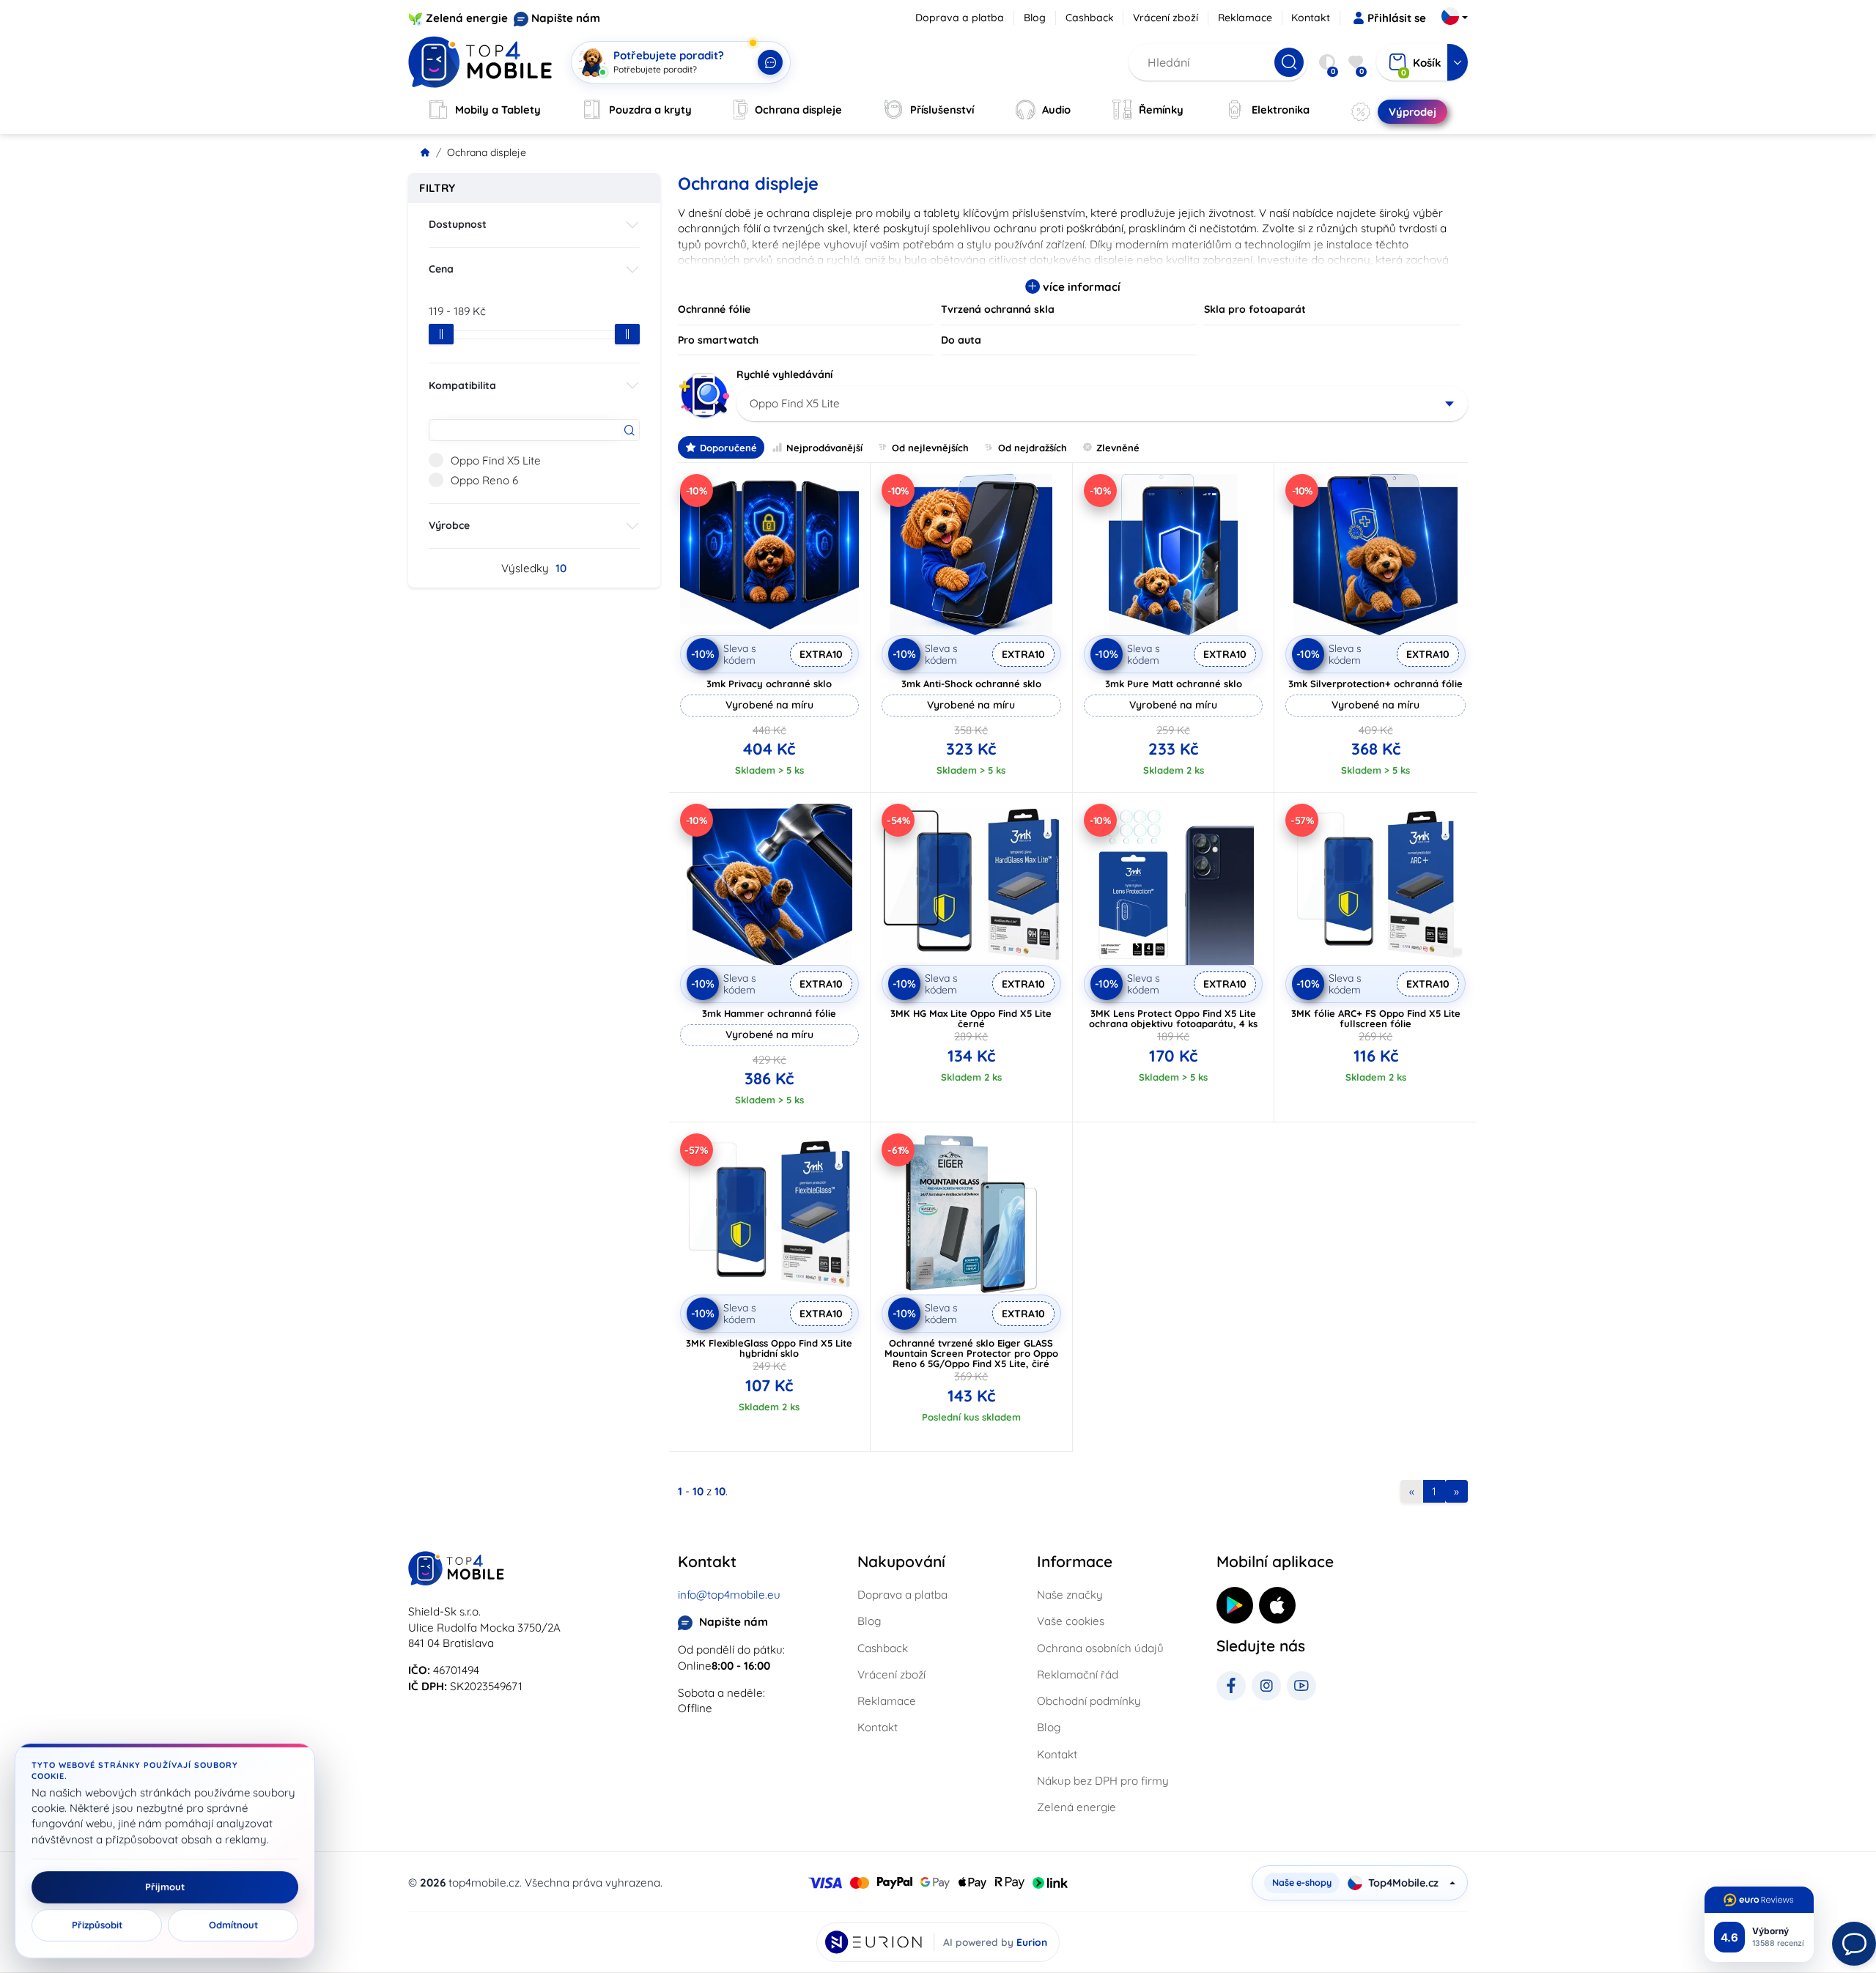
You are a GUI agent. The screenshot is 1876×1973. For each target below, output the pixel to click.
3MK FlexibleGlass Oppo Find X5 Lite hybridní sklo (769, 1348)
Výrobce (449, 525)
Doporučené (728, 448)
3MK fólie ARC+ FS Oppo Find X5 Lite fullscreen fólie (1376, 1018)
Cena (441, 269)
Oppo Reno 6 (484, 480)
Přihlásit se (1397, 18)
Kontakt (1311, 18)
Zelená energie (467, 18)
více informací (1080, 287)
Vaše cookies (1071, 1621)
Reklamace (1245, 18)
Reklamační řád (1078, 1674)
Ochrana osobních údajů (1100, 1648)
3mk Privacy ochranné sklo (769, 684)
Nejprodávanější (824, 448)
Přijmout (165, 1887)
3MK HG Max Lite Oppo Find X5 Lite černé (971, 1018)
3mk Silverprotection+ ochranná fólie (1375, 684)
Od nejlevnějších (930, 448)
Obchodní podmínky (1089, 1701)
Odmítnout (233, 1925)
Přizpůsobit (97, 1925)
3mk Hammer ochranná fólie (769, 1013)
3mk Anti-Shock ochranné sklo (971, 684)
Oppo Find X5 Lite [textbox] (795, 403)
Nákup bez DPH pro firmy (1103, 1781)
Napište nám (566, 18)
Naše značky (1070, 1595)
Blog (1035, 18)
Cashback (1090, 18)
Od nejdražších (1033, 448)
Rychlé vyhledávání (784, 374)
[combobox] (1103, 404)
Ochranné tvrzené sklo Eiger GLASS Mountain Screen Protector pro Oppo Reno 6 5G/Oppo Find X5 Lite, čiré (971, 1353)
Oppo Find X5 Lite (496, 460)
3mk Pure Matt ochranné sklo (1174, 684)
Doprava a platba (960, 18)
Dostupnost (458, 224)
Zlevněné (1118, 448)
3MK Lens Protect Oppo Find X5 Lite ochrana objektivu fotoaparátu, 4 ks (1173, 1018)
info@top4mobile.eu (729, 1595)
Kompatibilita (462, 385)
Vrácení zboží (1166, 18)
